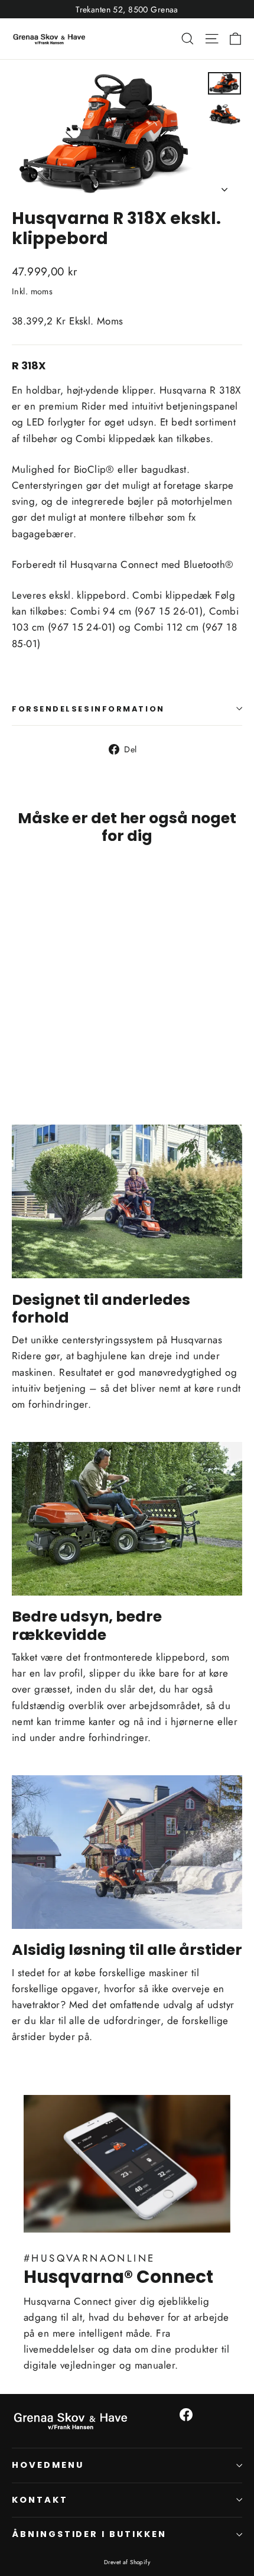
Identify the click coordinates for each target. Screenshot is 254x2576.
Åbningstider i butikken (89, 2534)
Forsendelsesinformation (88, 709)
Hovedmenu (48, 2465)
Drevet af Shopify (127, 2562)
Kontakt (40, 2500)
